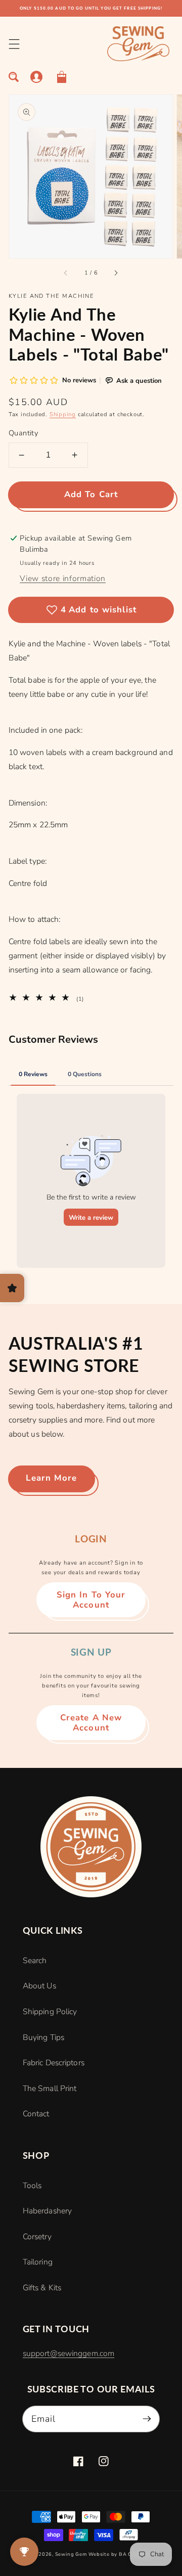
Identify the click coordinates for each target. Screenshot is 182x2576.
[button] (14, 44)
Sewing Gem (71, 2554)
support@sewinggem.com (69, 2353)
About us (39, 1986)
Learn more (51, 1478)
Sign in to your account (91, 1600)
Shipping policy (50, 2012)
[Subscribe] (147, 2418)
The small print (50, 2089)
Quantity (24, 433)
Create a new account (91, 1723)
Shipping (63, 414)
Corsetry (37, 2237)
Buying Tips (43, 2037)
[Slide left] (66, 273)
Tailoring (38, 2262)
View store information (63, 579)
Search (35, 1961)
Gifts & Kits (42, 2288)
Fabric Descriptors (54, 2063)
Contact (36, 2114)
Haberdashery (47, 2211)
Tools (32, 2186)
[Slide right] (116, 273)
